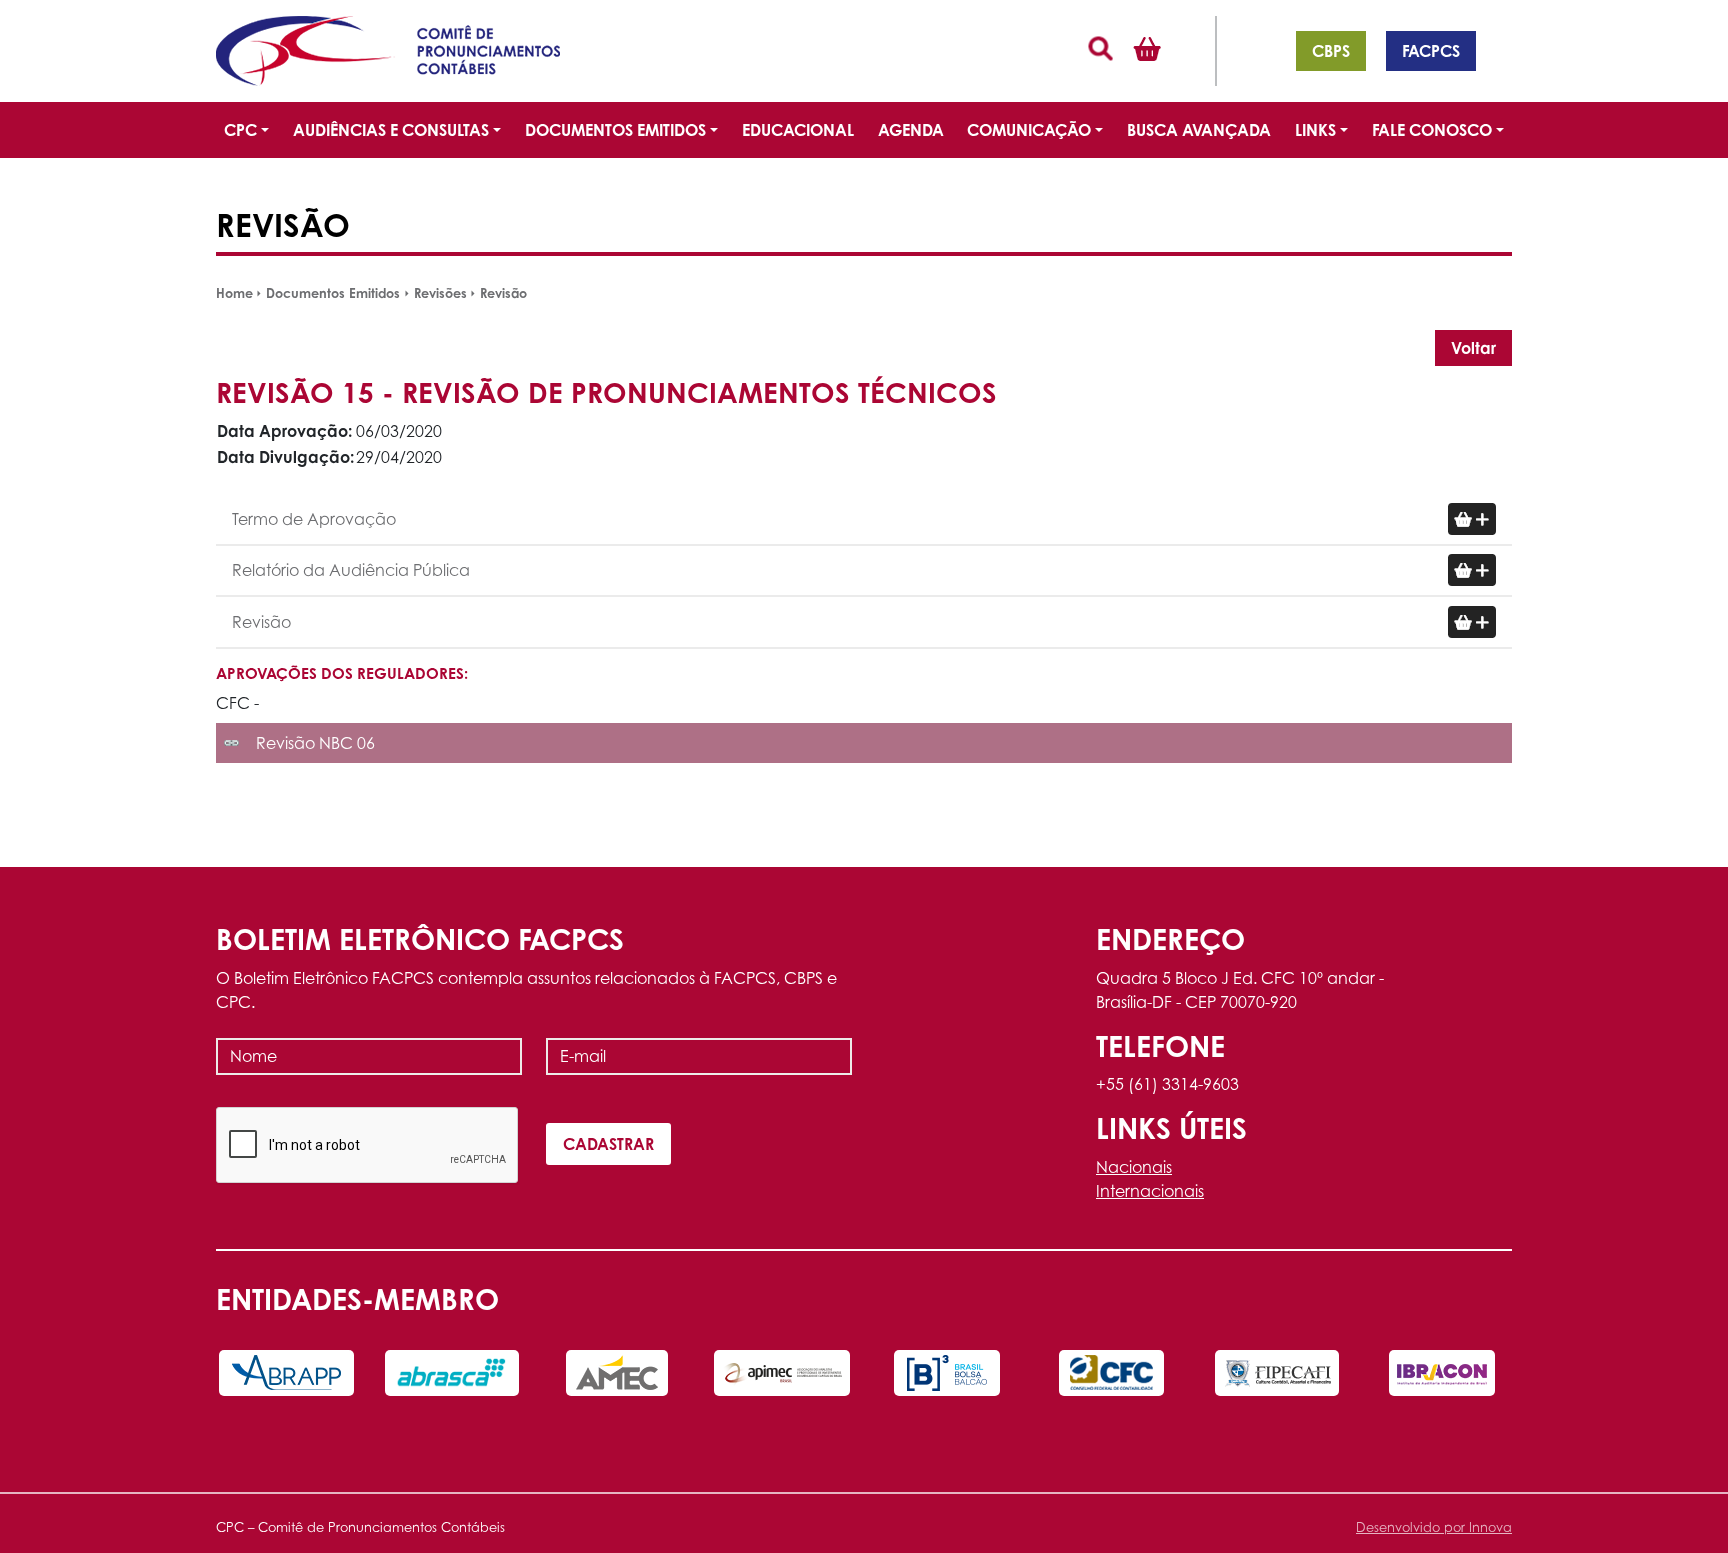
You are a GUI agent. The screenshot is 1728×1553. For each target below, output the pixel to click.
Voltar (1473, 348)
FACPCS (1431, 51)
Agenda (911, 130)
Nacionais (1134, 1167)
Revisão (503, 293)
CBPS (1331, 51)
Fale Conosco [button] (1432, 130)
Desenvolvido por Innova (1434, 1527)
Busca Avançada (1199, 130)
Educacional (798, 130)
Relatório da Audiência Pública (351, 570)
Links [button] (1315, 130)
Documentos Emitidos (333, 293)
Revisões (440, 293)
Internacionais (1150, 1191)
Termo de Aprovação (314, 519)
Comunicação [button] (1029, 130)
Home (234, 293)
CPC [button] (240, 130)
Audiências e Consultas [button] (391, 130)
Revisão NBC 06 (315, 743)
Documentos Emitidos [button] (615, 130)
